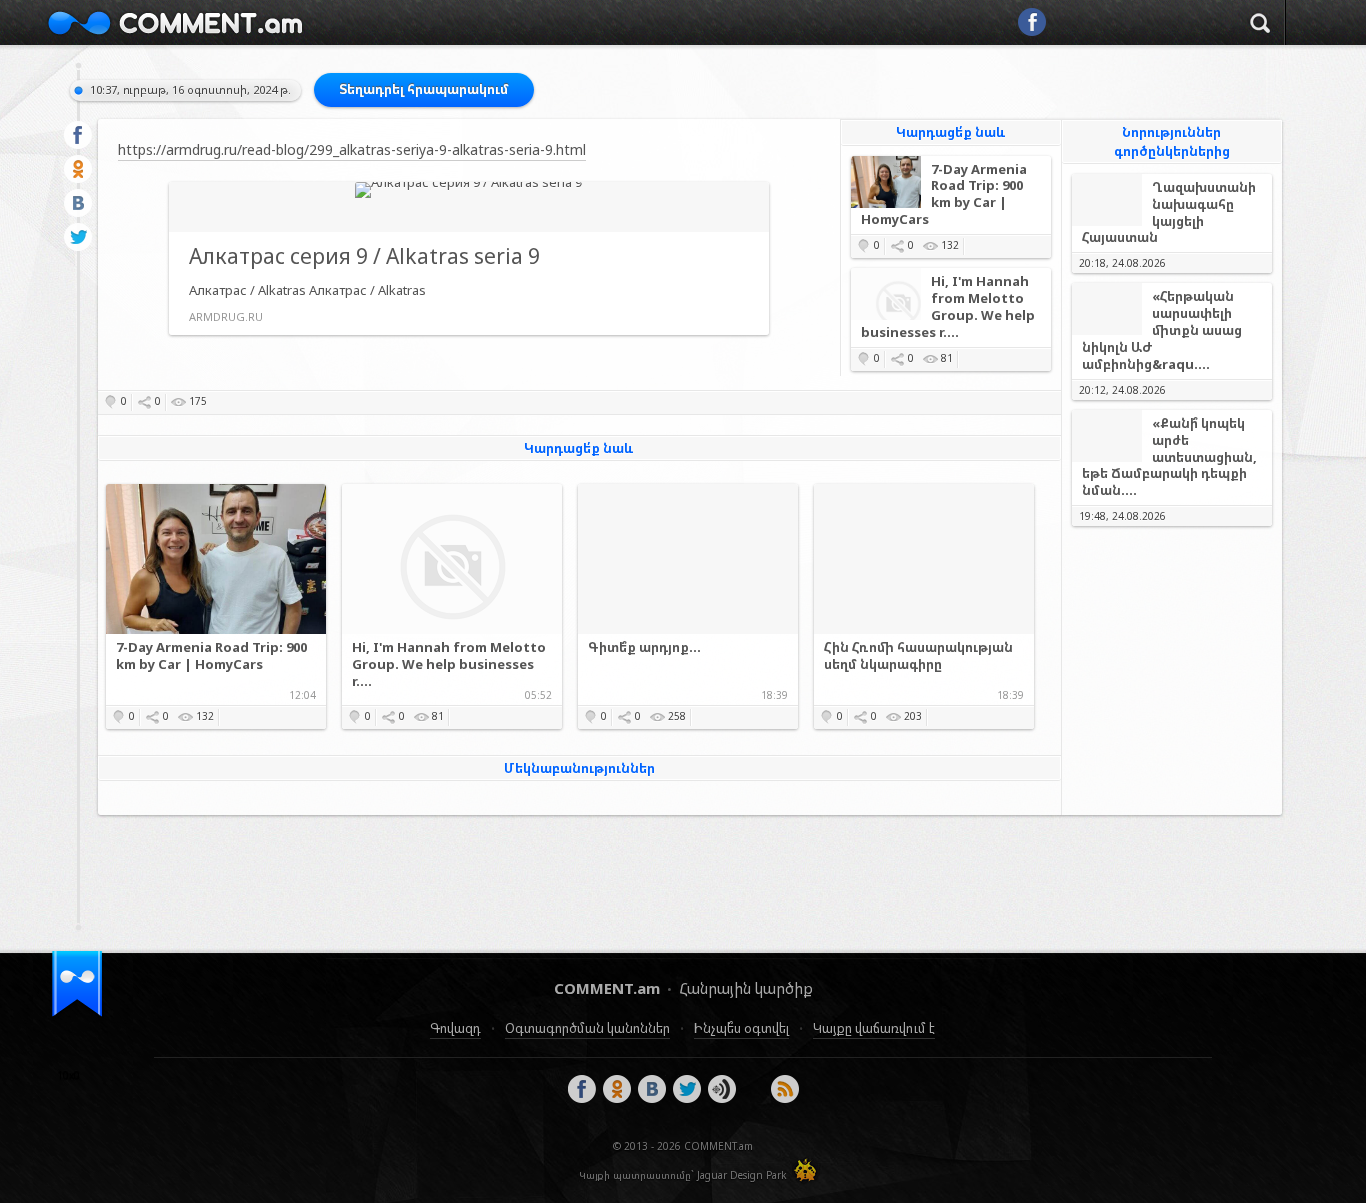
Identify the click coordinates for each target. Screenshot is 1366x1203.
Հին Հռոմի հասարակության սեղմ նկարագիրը (918, 656)
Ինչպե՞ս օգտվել (741, 1028)
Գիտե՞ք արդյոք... (644, 647)
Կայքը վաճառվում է (874, 1028)
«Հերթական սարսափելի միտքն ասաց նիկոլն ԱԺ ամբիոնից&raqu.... (1162, 330)
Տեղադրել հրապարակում (424, 89)
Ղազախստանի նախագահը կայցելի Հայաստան (1169, 213)
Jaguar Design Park (742, 1175)
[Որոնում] (1260, 26)
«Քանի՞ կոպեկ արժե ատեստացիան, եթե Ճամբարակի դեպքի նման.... (1169, 457)
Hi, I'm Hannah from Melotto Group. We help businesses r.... (948, 307)
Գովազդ (455, 1028)
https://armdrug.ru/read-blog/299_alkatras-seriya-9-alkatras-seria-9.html (352, 149)
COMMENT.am (175, 22)
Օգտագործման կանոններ (587, 1028)
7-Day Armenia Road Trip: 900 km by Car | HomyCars (944, 195)
